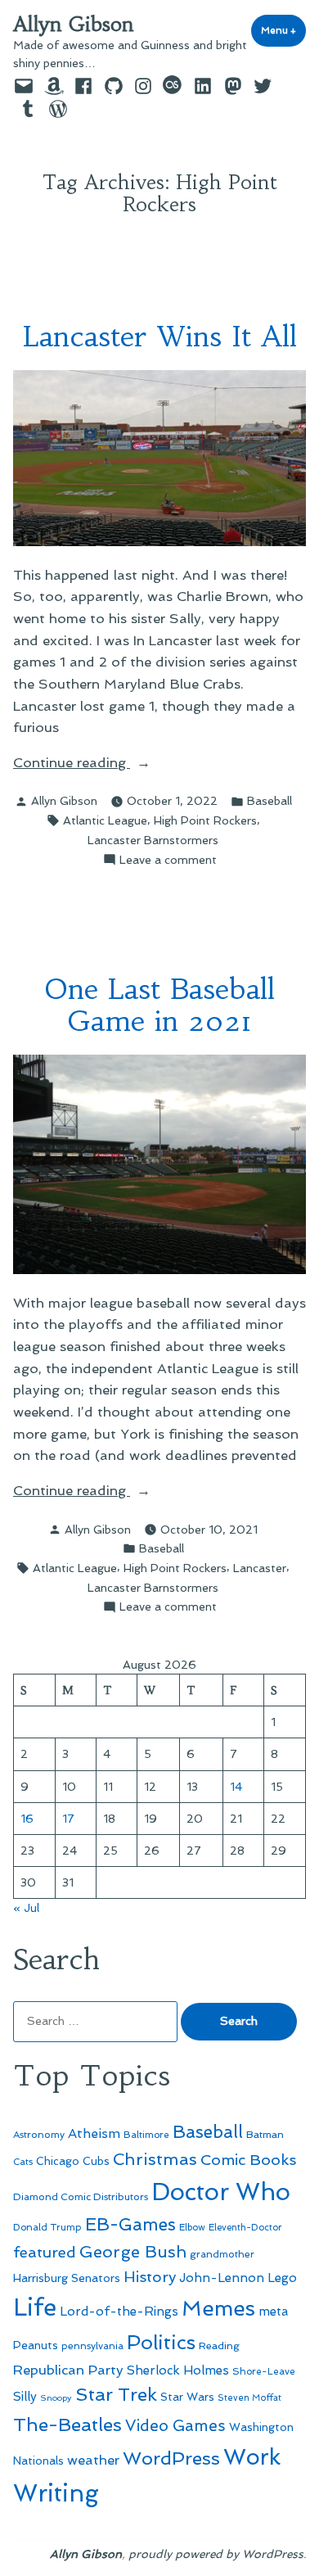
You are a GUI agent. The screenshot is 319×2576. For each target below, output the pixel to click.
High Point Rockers (205, 820)
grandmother (222, 2254)
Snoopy (56, 2398)
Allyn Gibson (74, 25)
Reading (219, 2346)
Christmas (155, 2159)
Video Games (175, 2426)
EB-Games (130, 2224)
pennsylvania (92, 2346)
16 (27, 1819)
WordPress (171, 2458)
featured (45, 2252)
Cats (23, 2162)
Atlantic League (105, 820)
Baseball (270, 801)
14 (236, 1787)
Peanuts (36, 2345)
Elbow (192, 2227)
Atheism (94, 2133)
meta (274, 2312)
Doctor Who (221, 2192)
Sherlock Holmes (178, 2370)
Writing (56, 2493)
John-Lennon (222, 2278)
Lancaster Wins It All (160, 336)
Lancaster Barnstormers (153, 840)
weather (93, 2460)
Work (252, 2457)
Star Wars (187, 2397)
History (150, 2277)
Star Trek (116, 2394)
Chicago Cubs (73, 2161)
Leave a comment (168, 861)
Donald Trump (47, 2227)
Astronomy (39, 2135)
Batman (265, 2134)
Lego (282, 2278)
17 (68, 1819)
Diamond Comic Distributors (81, 2197)
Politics (161, 2342)
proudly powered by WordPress (216, 2554)
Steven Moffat (249, 2398)
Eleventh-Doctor (245, 2228)
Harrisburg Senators (67, 2278)
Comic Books (248, 2160)
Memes (218, 2308)
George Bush (133, 2252)
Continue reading (106, 764)
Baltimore (146, 2135)
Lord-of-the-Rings (119, 2312)
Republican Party (68, 2370)
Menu (283, 30)
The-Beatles (67, 2425)
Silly (25, 2397)
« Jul (26, 1908)
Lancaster (260, 1568)
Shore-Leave (264, 2371)
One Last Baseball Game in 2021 (160, 1005)
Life (35, 2307)
